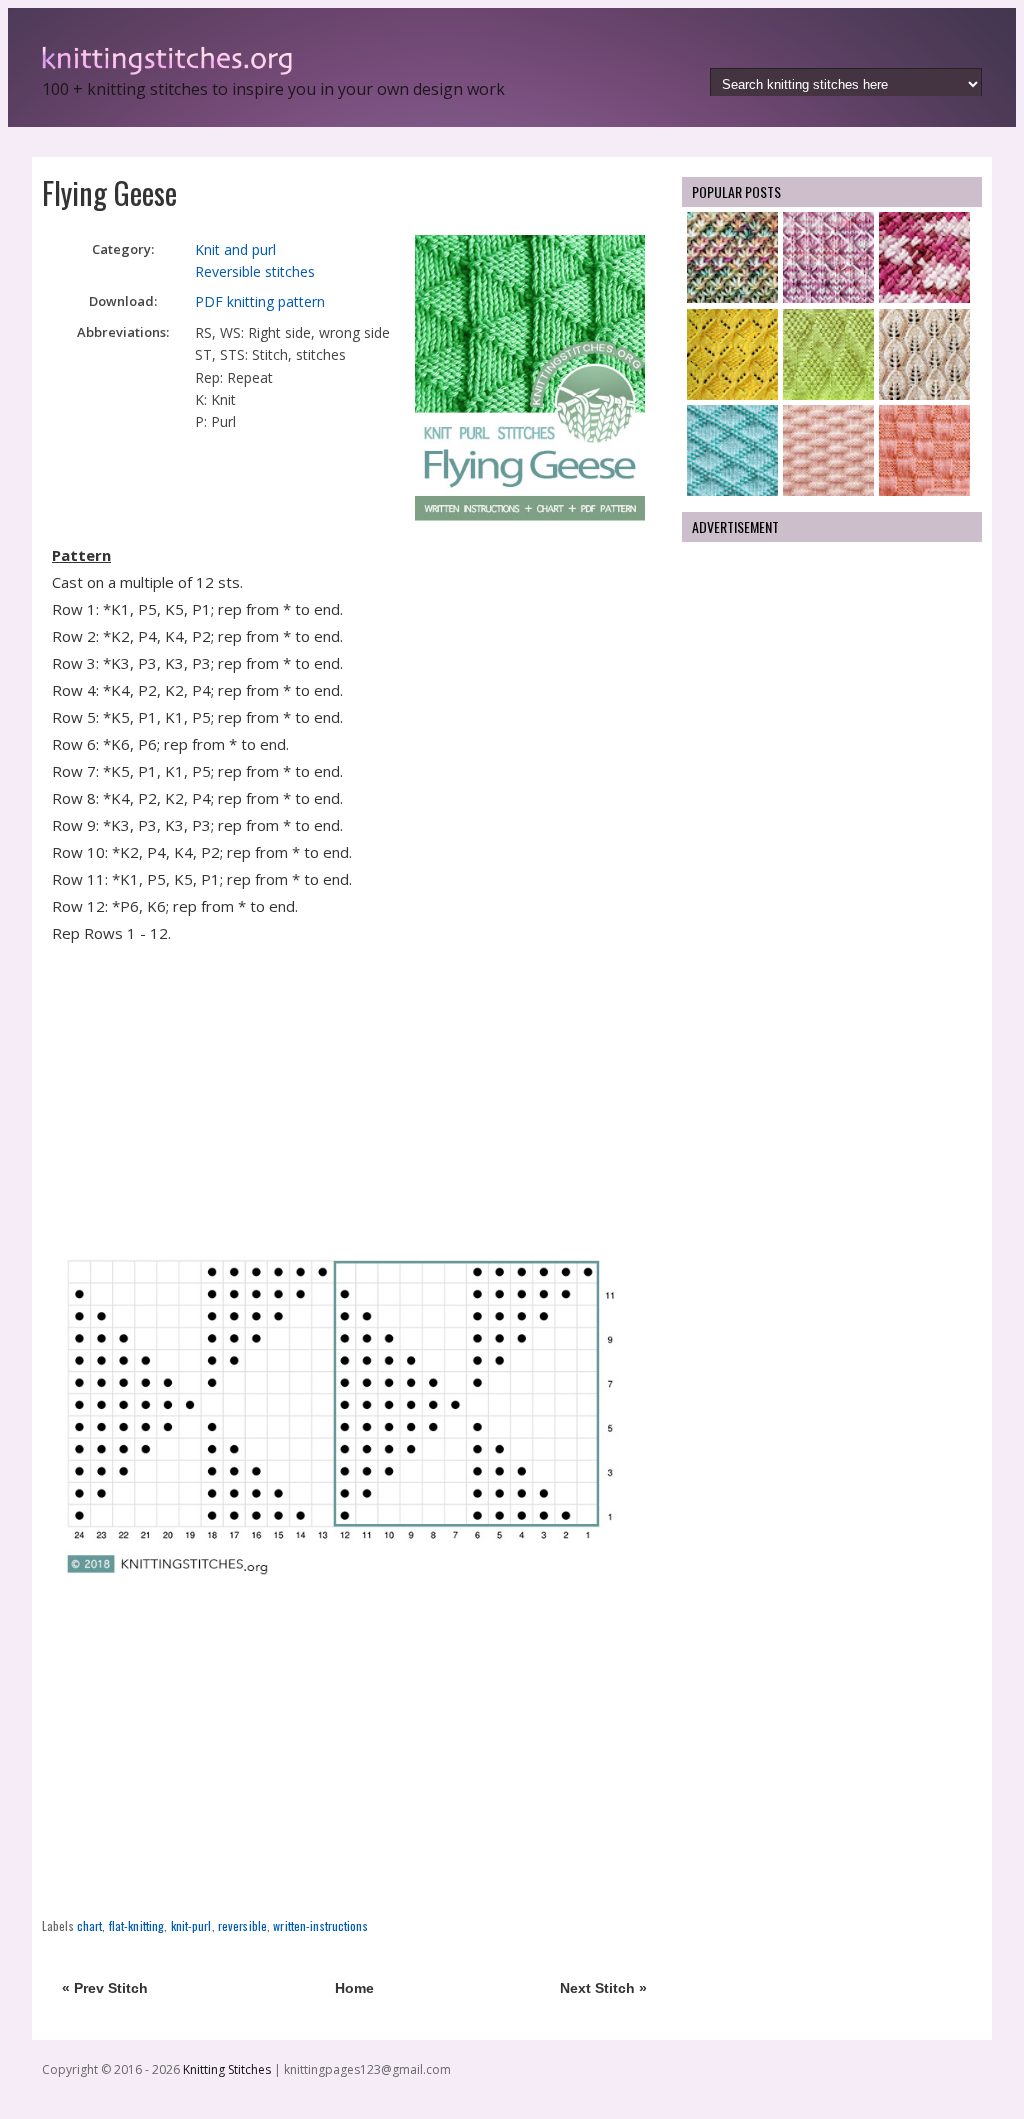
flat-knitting (137, 1925)
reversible (242, 1925)
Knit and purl (235, 249)
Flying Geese (109, 192)
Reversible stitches (255, 271)
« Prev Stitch (105, 1988)
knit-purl (191, 1925)
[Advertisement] (354, 1092)
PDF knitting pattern (260, 301)
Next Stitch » (603, 1988)
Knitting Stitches (228, 2069)
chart (90, 1925)
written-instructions (320, 1925)
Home (354, 1988)
